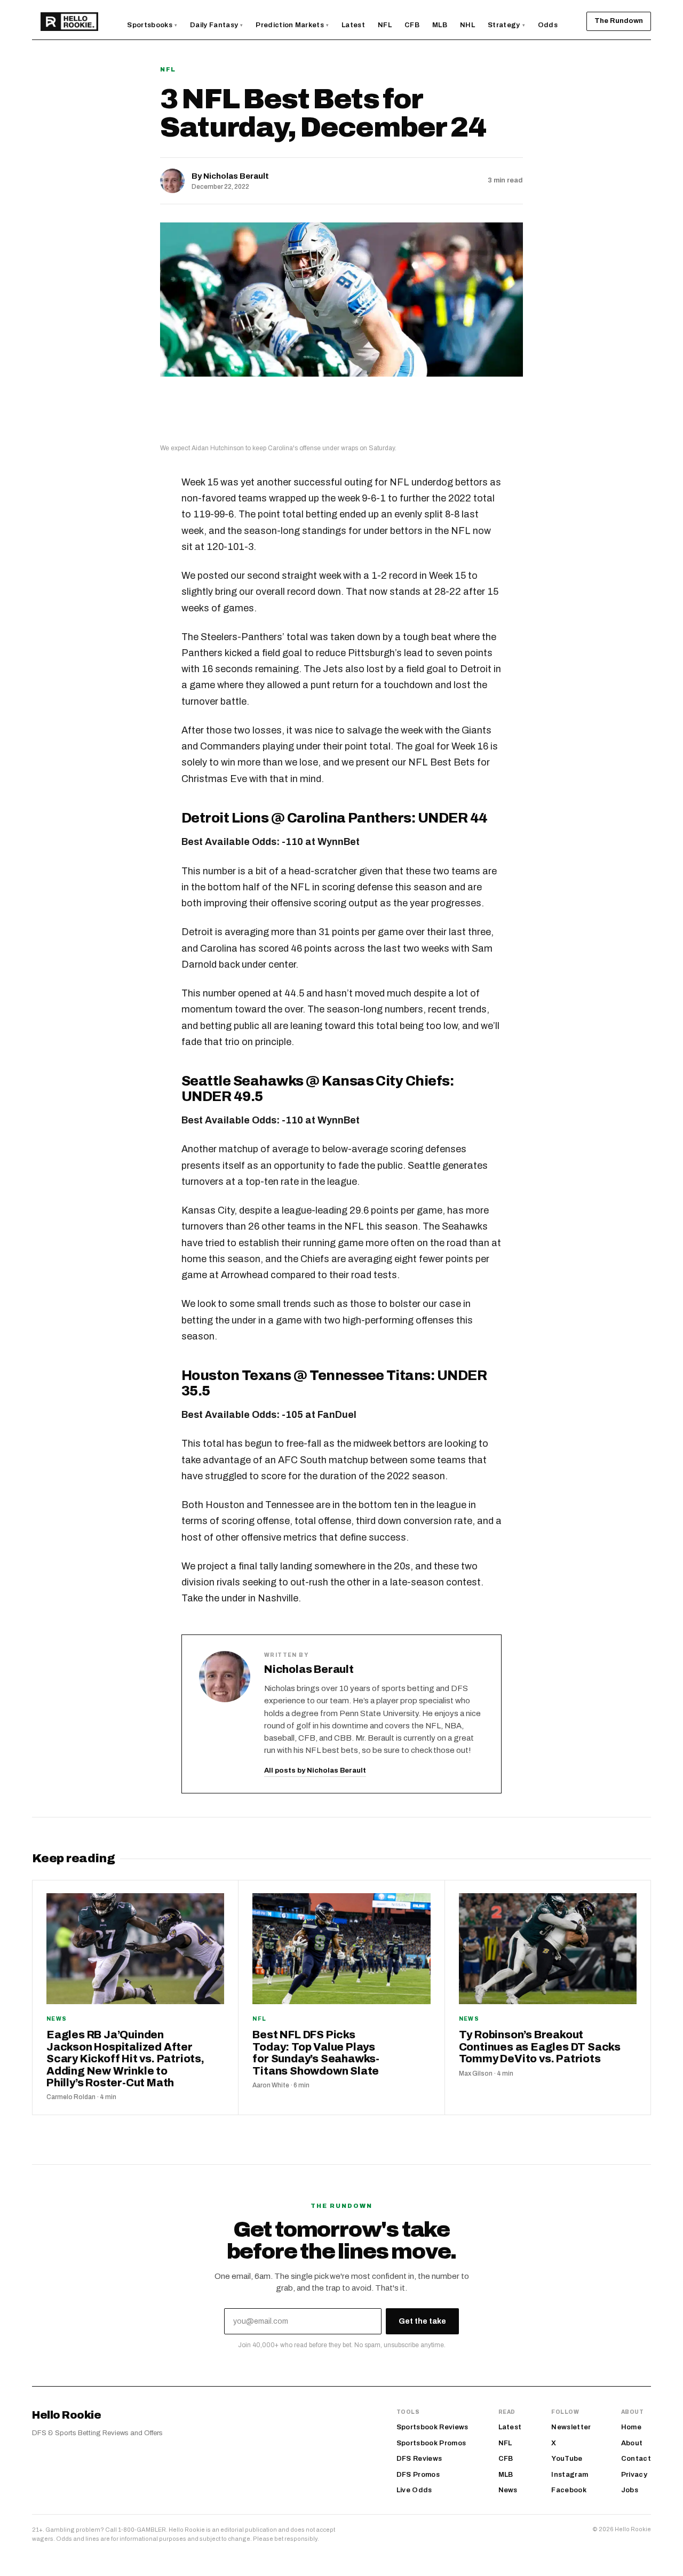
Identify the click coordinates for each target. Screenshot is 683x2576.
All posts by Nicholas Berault (315, 1770)
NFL (168, 69)
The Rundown (619, 21)
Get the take (422, 2321)
